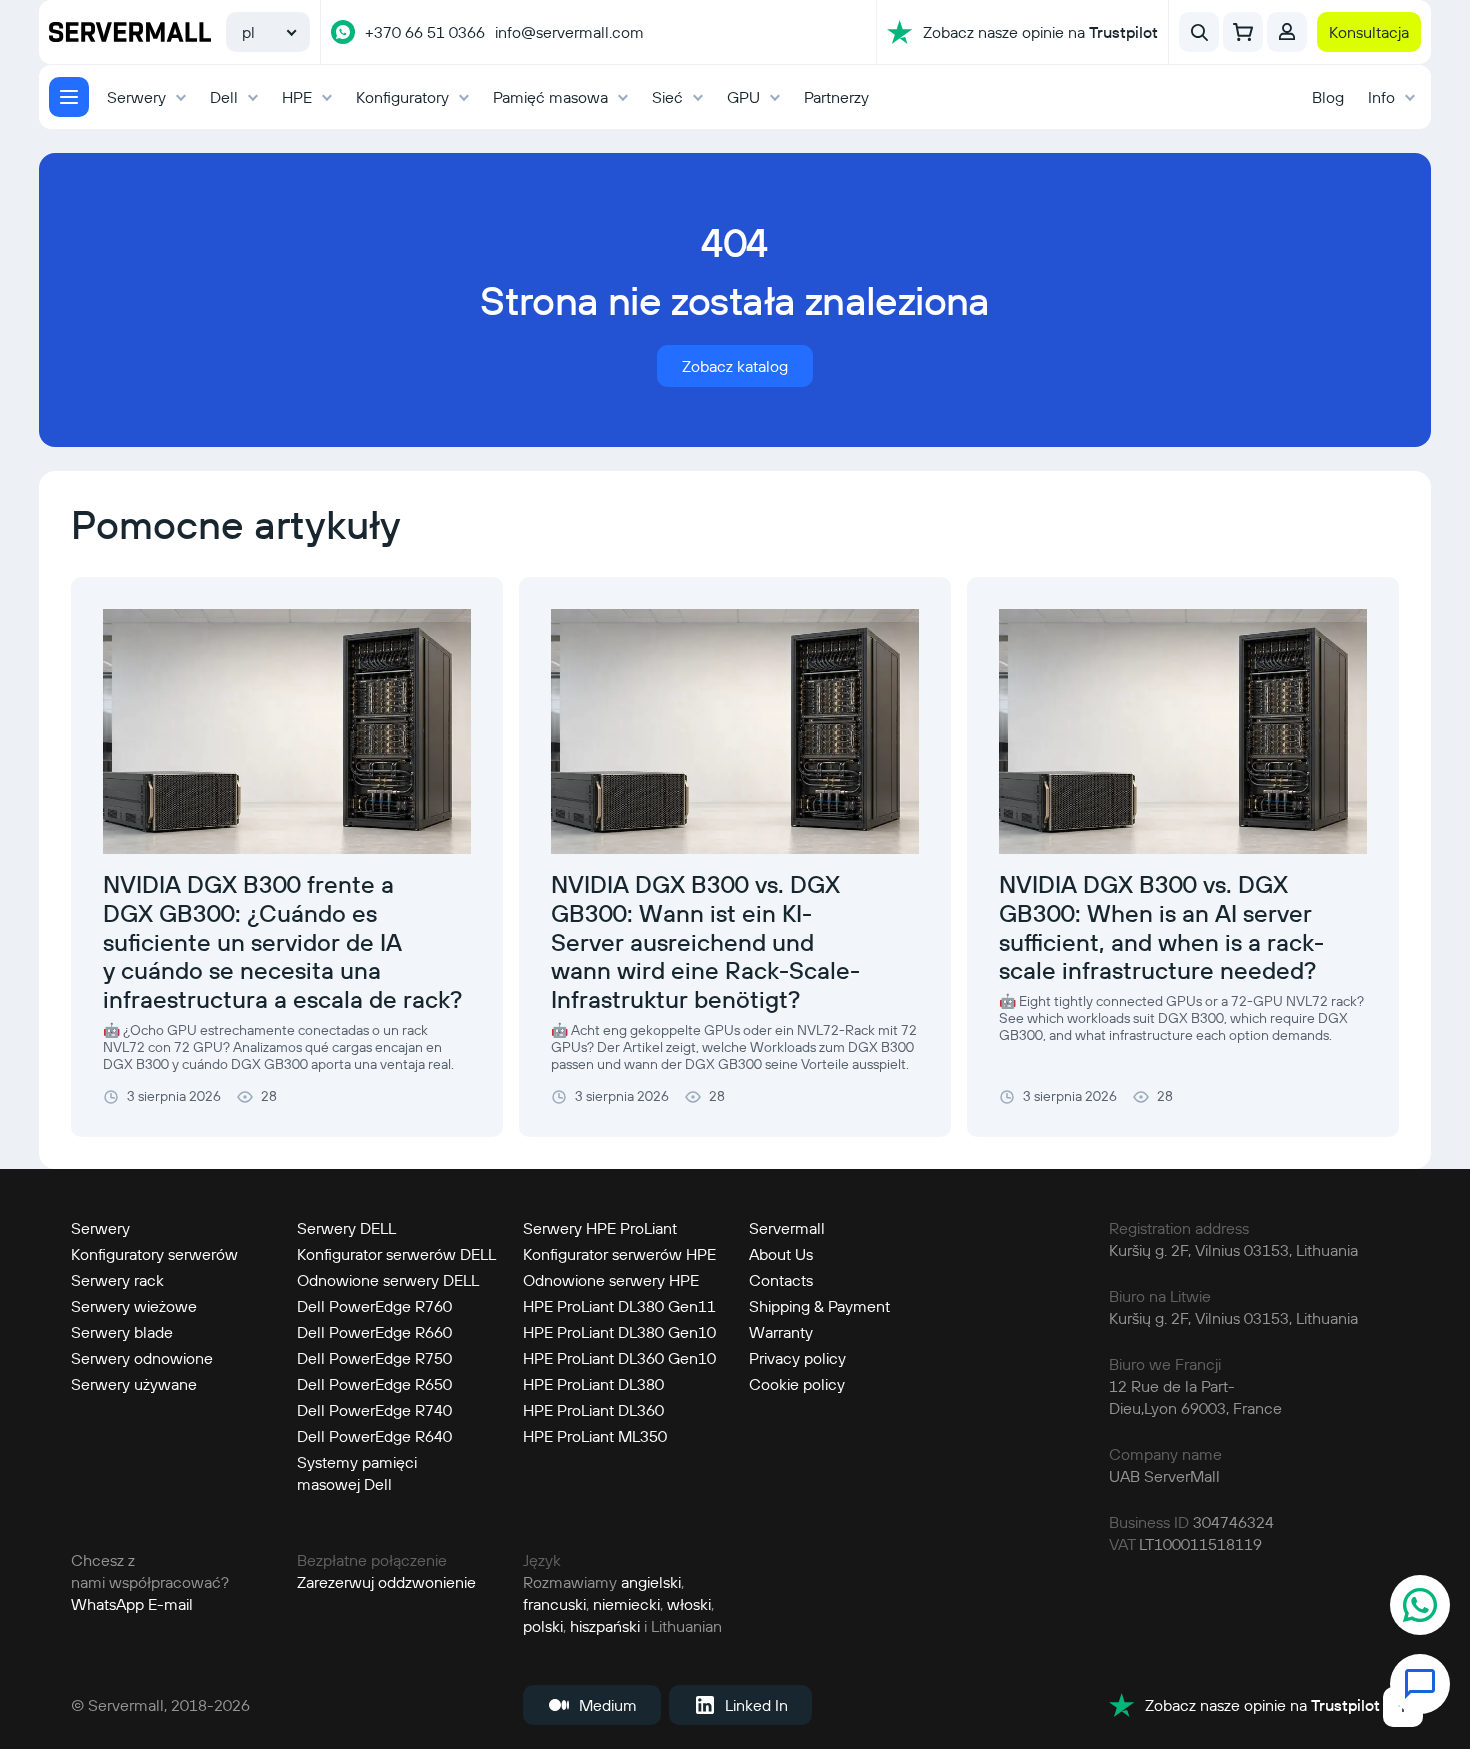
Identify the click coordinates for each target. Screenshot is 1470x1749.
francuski (554, 1604)
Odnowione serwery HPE (611, 1280)
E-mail (170, 1604)
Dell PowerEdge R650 (374, 1384)
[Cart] (1243, 32)
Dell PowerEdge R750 (374, 1358)
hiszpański (605, 1626)
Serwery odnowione (142, 1358)
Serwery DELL (346, 1228)
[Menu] (69, 97)
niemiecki (626, 1604)
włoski (689, 1604)
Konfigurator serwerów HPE (619, 1254)
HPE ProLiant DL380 (593, 1384)
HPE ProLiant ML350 (595, 1436)
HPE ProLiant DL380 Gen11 (619, 1306)
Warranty (781, 1332)
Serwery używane (134, 1384)
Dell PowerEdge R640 (374, 1436)
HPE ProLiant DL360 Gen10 (619, 1358)
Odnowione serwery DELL (388, 1280)
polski (543, 1626)
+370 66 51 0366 (425, 32)
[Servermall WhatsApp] (343, 32)
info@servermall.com (569, 32)
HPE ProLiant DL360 (593, 1410)
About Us (781, 1254)
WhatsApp (107, 1604)
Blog (1328, 97)
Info (1381, 97)
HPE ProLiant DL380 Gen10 (619, 1332)
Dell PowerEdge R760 (374, 1306)
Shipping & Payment (819, 1306)
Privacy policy (797, 1358)
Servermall (787, 1228)
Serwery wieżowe (134, 1306)
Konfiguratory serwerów (154, 1254)
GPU (743, 97)
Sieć (667, 97)
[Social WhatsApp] (1420, 1607)
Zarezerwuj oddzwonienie (386, 1582)
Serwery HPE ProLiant (600, 1228)
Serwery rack (117, 1280)
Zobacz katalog (735, 366)
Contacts (781, 1280)
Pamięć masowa (550, 97)
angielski (651, 1582)
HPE (297, 97)
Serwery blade (122, 1332)
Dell (224, 97)
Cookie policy (797, 1384)
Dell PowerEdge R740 (374, 1410)
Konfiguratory (402, 97)
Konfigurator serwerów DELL (396, 1254)
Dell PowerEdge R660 (374, 1332)
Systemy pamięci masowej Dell (357, 1473)
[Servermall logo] (130, 32)
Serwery (136, 97)
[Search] (1199, 32)
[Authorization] (1287, 32)
